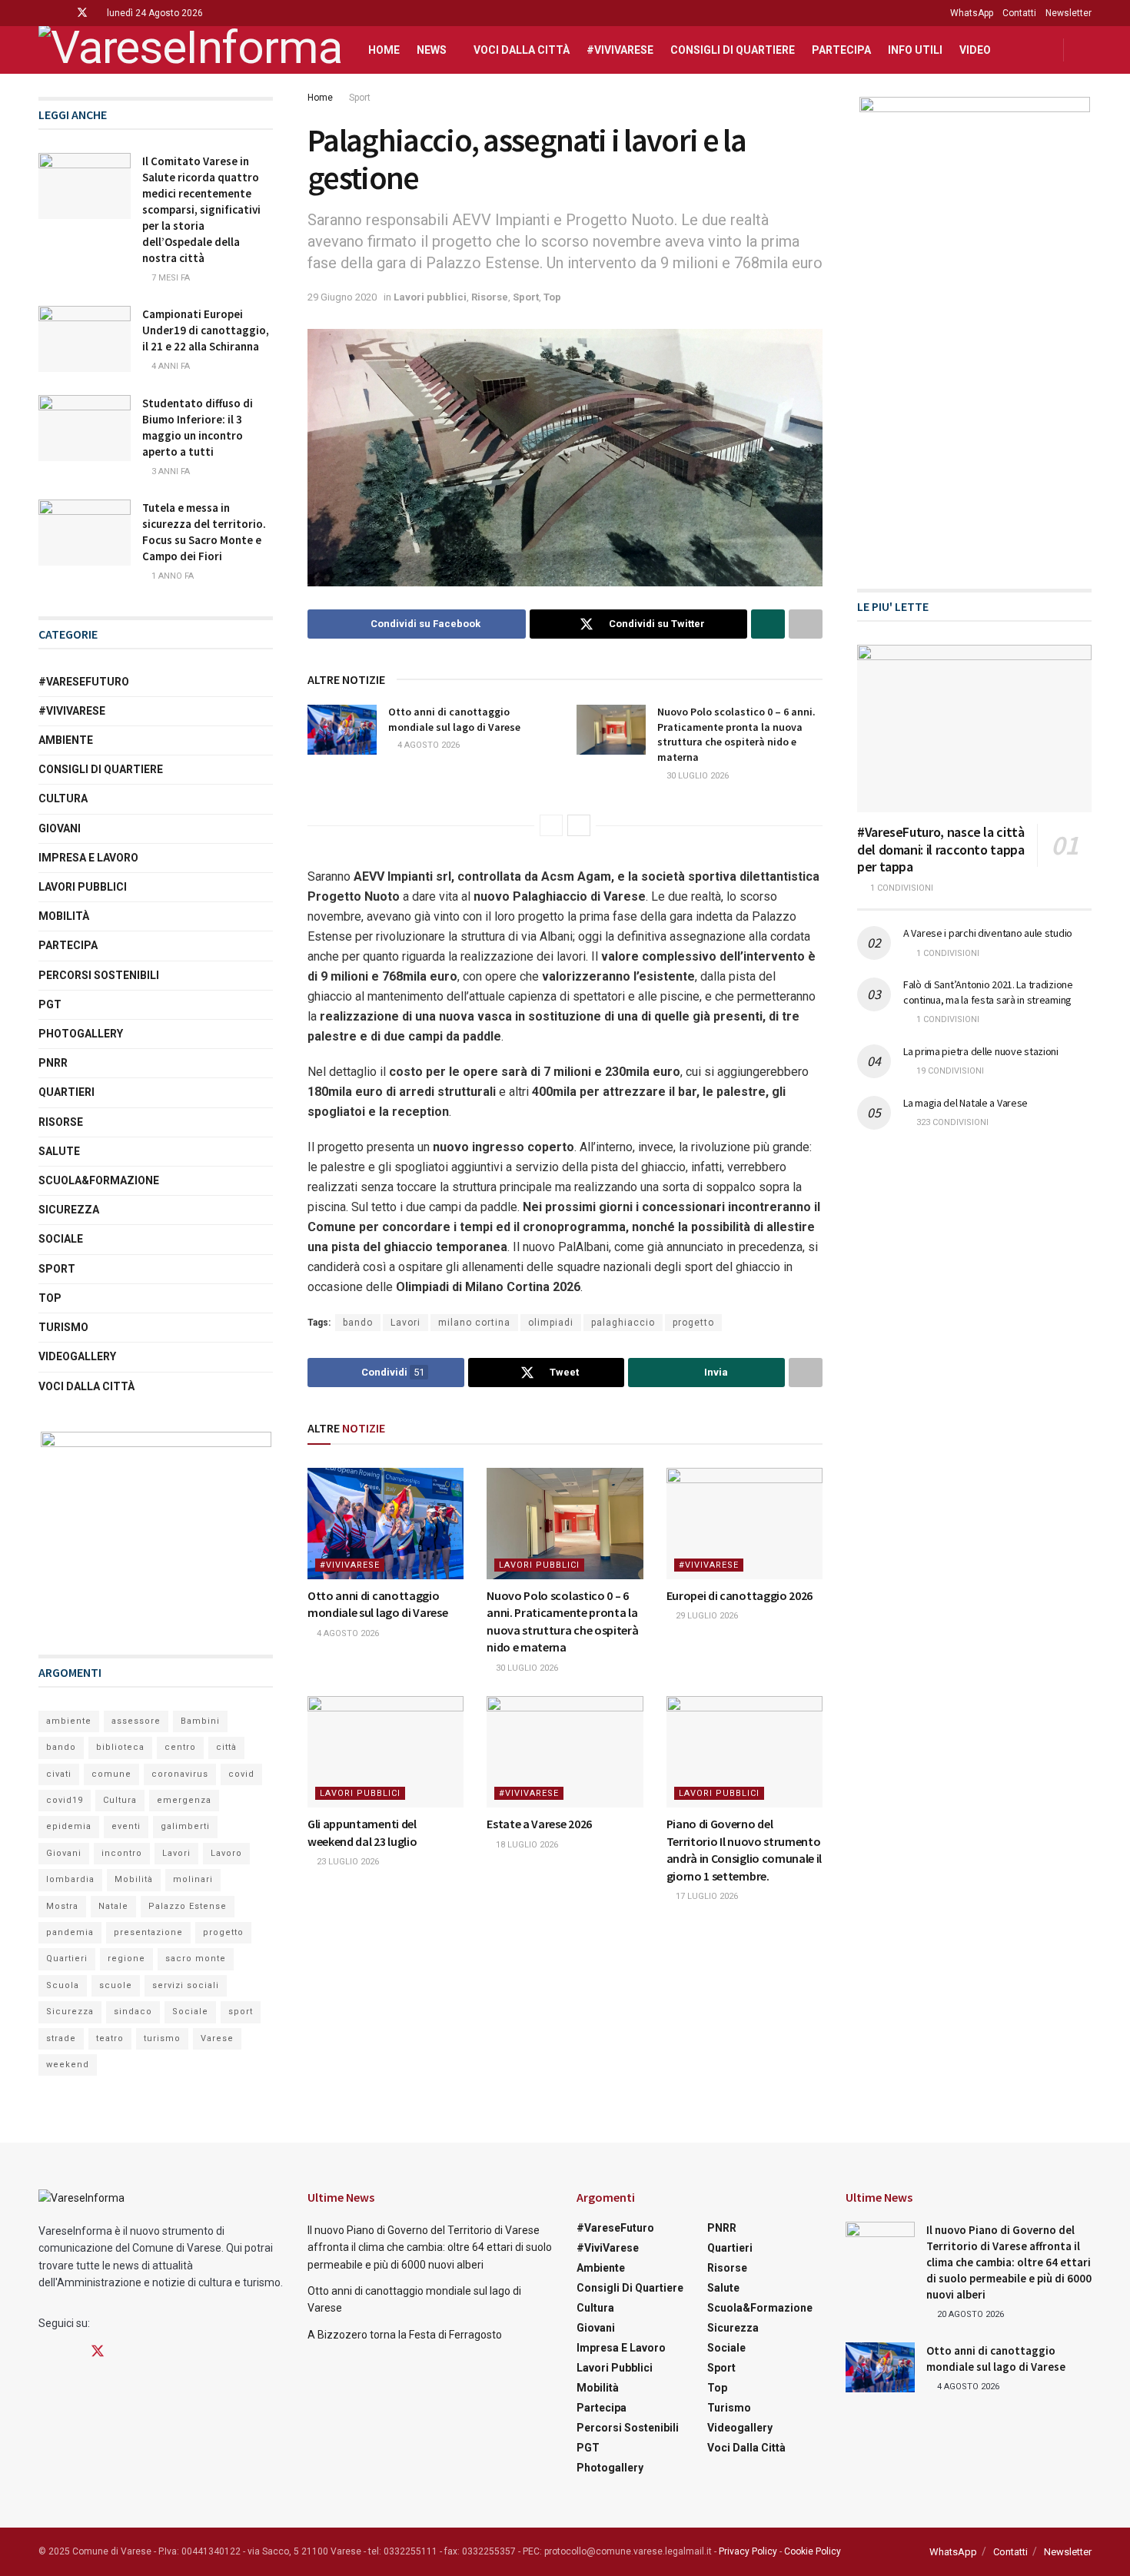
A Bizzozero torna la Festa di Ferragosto (405, 2335)
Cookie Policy (813, 2551)
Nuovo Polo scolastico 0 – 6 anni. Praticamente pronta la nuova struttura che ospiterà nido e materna (736, 734)
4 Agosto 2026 (427, 745)
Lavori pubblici (430, 297)
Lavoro (226, 1853)
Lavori (405, 1323)
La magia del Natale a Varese (965, 1103)
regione (126, 1959)
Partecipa (841, 50)
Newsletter (1069, 13)
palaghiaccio (623, 1323)
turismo (162, 2038)
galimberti (185, 1826)
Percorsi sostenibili (99, 975)
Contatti (1019, 13)
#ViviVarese (620, 50)
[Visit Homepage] (190, 50)
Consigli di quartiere (733, 50)
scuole (116, 1985)
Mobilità (64, 916)
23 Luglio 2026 (347, 1862)
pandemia (70, 1932)
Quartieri (66, 1092)
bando (358, 1323)
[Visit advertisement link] (156, 1528)
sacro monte (196, 1959)
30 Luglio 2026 (696, 776)
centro (180, 1747)
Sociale (61, 1239)
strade (61, 2038)
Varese (217, 2038)
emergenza (184, 1800)
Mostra (62, 1906)
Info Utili (915, 50)
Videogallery (77, 1356)
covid (241, 1774)
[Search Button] (1086, 50)
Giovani (60, 828)
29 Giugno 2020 (342, 297)
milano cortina (474, 1323)
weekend (68, 2065)
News (432, 50)
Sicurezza (69, 1210)
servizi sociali (186, 1985)
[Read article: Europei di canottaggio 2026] (744, 1524)
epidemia (69, 1826)
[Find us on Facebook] (43, 13)
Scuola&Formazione (99, 1180)
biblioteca (120, 1747)
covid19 (65, 1800)
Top (552, 297)
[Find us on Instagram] (62, 13)
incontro (122, 1853)
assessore (136, 1721)
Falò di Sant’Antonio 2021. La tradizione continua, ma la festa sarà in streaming (988, 992)
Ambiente (66, 740)
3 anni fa (169, 471)
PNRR (53, 1063)
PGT (50, 1004)
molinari (193, 1879)
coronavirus (180, 1774)
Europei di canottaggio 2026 (739, 1595)
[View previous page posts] (551, 825)
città (226, 1747)
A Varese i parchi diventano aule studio (988, 933)
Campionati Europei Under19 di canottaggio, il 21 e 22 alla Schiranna (206, 330)
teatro (110, 2038)
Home (384, 50)
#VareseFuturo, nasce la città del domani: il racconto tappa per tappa (941, 849)
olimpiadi (551, 1323)
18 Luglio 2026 (526, 1845)
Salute (59, 1151)
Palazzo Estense (188, 1906)
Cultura (63, 798)
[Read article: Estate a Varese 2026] (565, 1752)
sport (241, 2012)
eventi (126, 1826)
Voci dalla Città (522, 50)
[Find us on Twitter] (82, 13)
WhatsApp (972, 13)
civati (59, 1774)
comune (111, 1774)
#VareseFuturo (84, 682)
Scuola (63, 1985)
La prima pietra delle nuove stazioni (981, 1051)
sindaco (133, 2012)
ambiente (69, 1721)
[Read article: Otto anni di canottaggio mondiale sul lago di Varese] (342, 729)
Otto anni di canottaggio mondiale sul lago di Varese (454, 719)
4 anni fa (169, 366)
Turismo (63, 1327)
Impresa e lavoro (88, 858)
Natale (113, 1906)
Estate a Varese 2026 (539, 1824)
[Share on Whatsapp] (768, 624)
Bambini (200, 1721)
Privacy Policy (748, 2551)
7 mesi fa (169, 278)
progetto (693, 1323)
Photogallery (81, 1034)
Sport (360, 98)
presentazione (148, 1932)
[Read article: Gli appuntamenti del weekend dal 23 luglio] (386, 1752)
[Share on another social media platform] (806, 624)
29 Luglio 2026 (706, 1616)
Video (975, 50)
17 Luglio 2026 (706, 1896)
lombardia (70, 1879)
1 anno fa (171, 576)
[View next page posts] (579, 825)
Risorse (490, 297)
